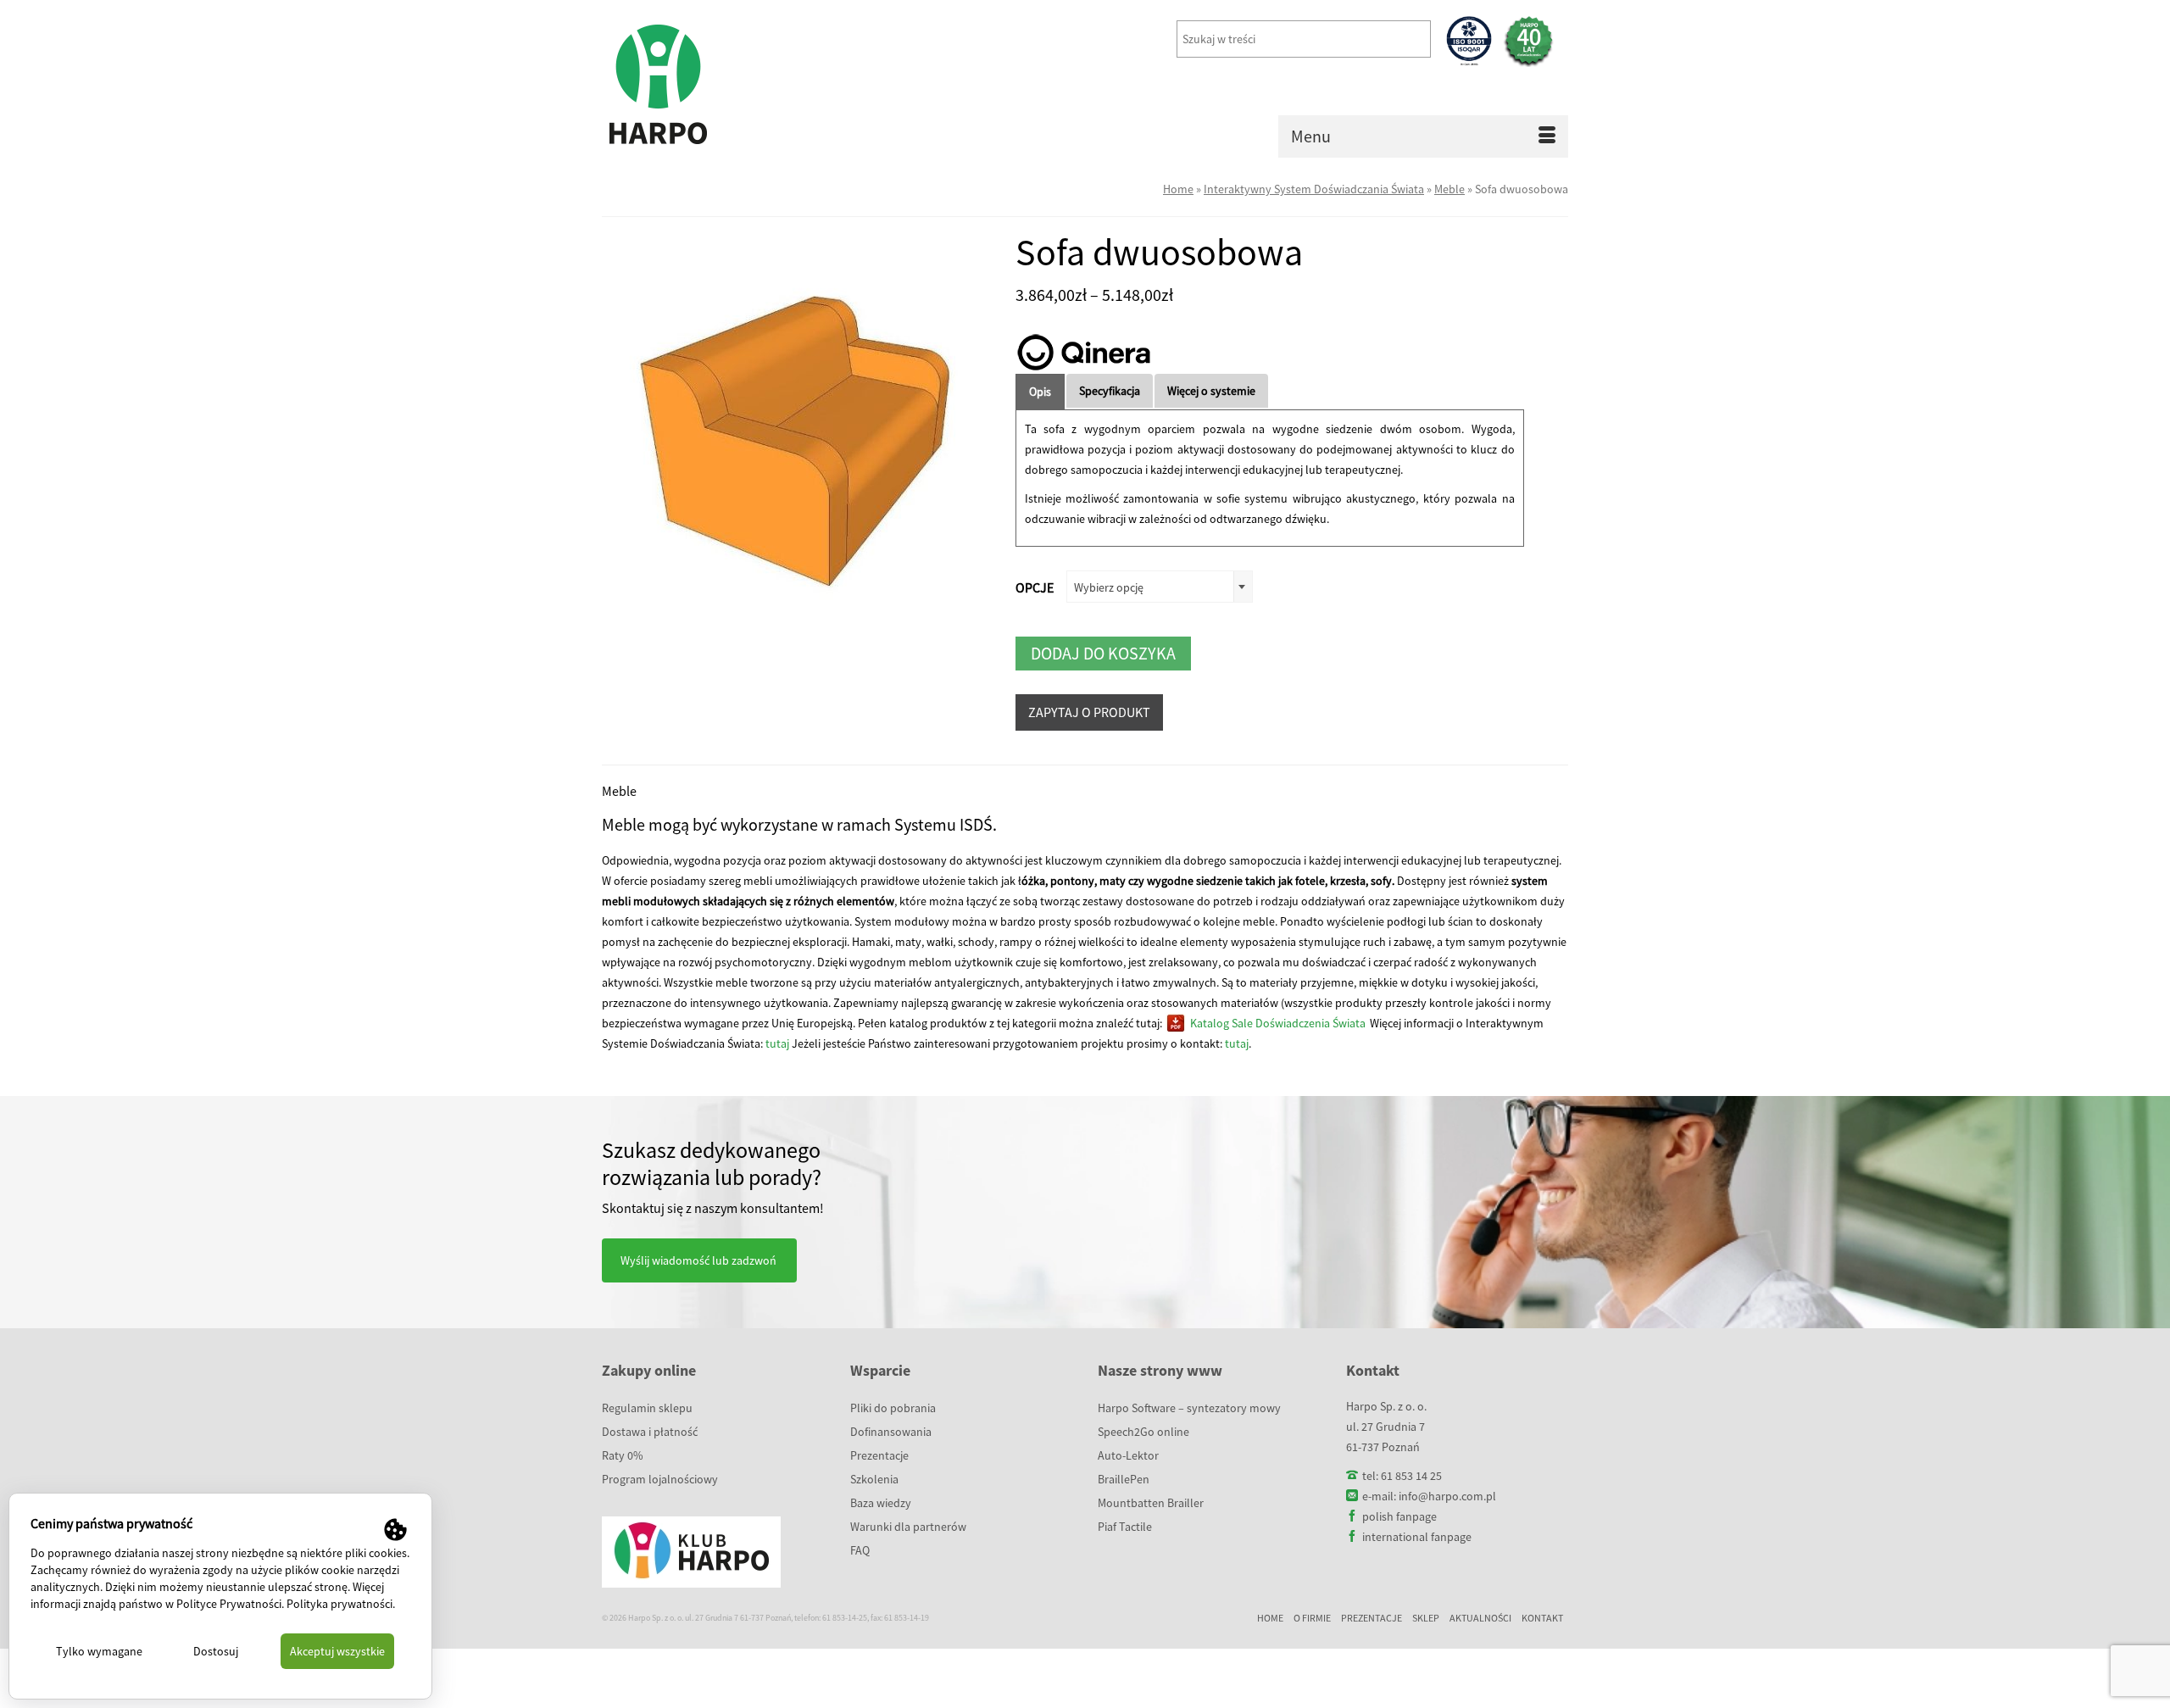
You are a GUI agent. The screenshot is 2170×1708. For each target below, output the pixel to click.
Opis (1040, 392)
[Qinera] (1083, 352)
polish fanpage (1399, 1516)
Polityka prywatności (339, 1604)
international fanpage (1417, 1537)
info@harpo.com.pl (1447, 1496)
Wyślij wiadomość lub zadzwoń (698, 1260)
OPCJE (1035, 587)
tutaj (777, 1043)
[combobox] (1160, 587)
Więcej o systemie (1211, 391)
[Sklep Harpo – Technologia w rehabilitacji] (754, 85)
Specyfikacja (1110, 391)
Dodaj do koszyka (1103, 653)
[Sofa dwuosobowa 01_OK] (796, 426)
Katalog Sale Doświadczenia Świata (1278, 1023)
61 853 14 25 (1411, 1476)
